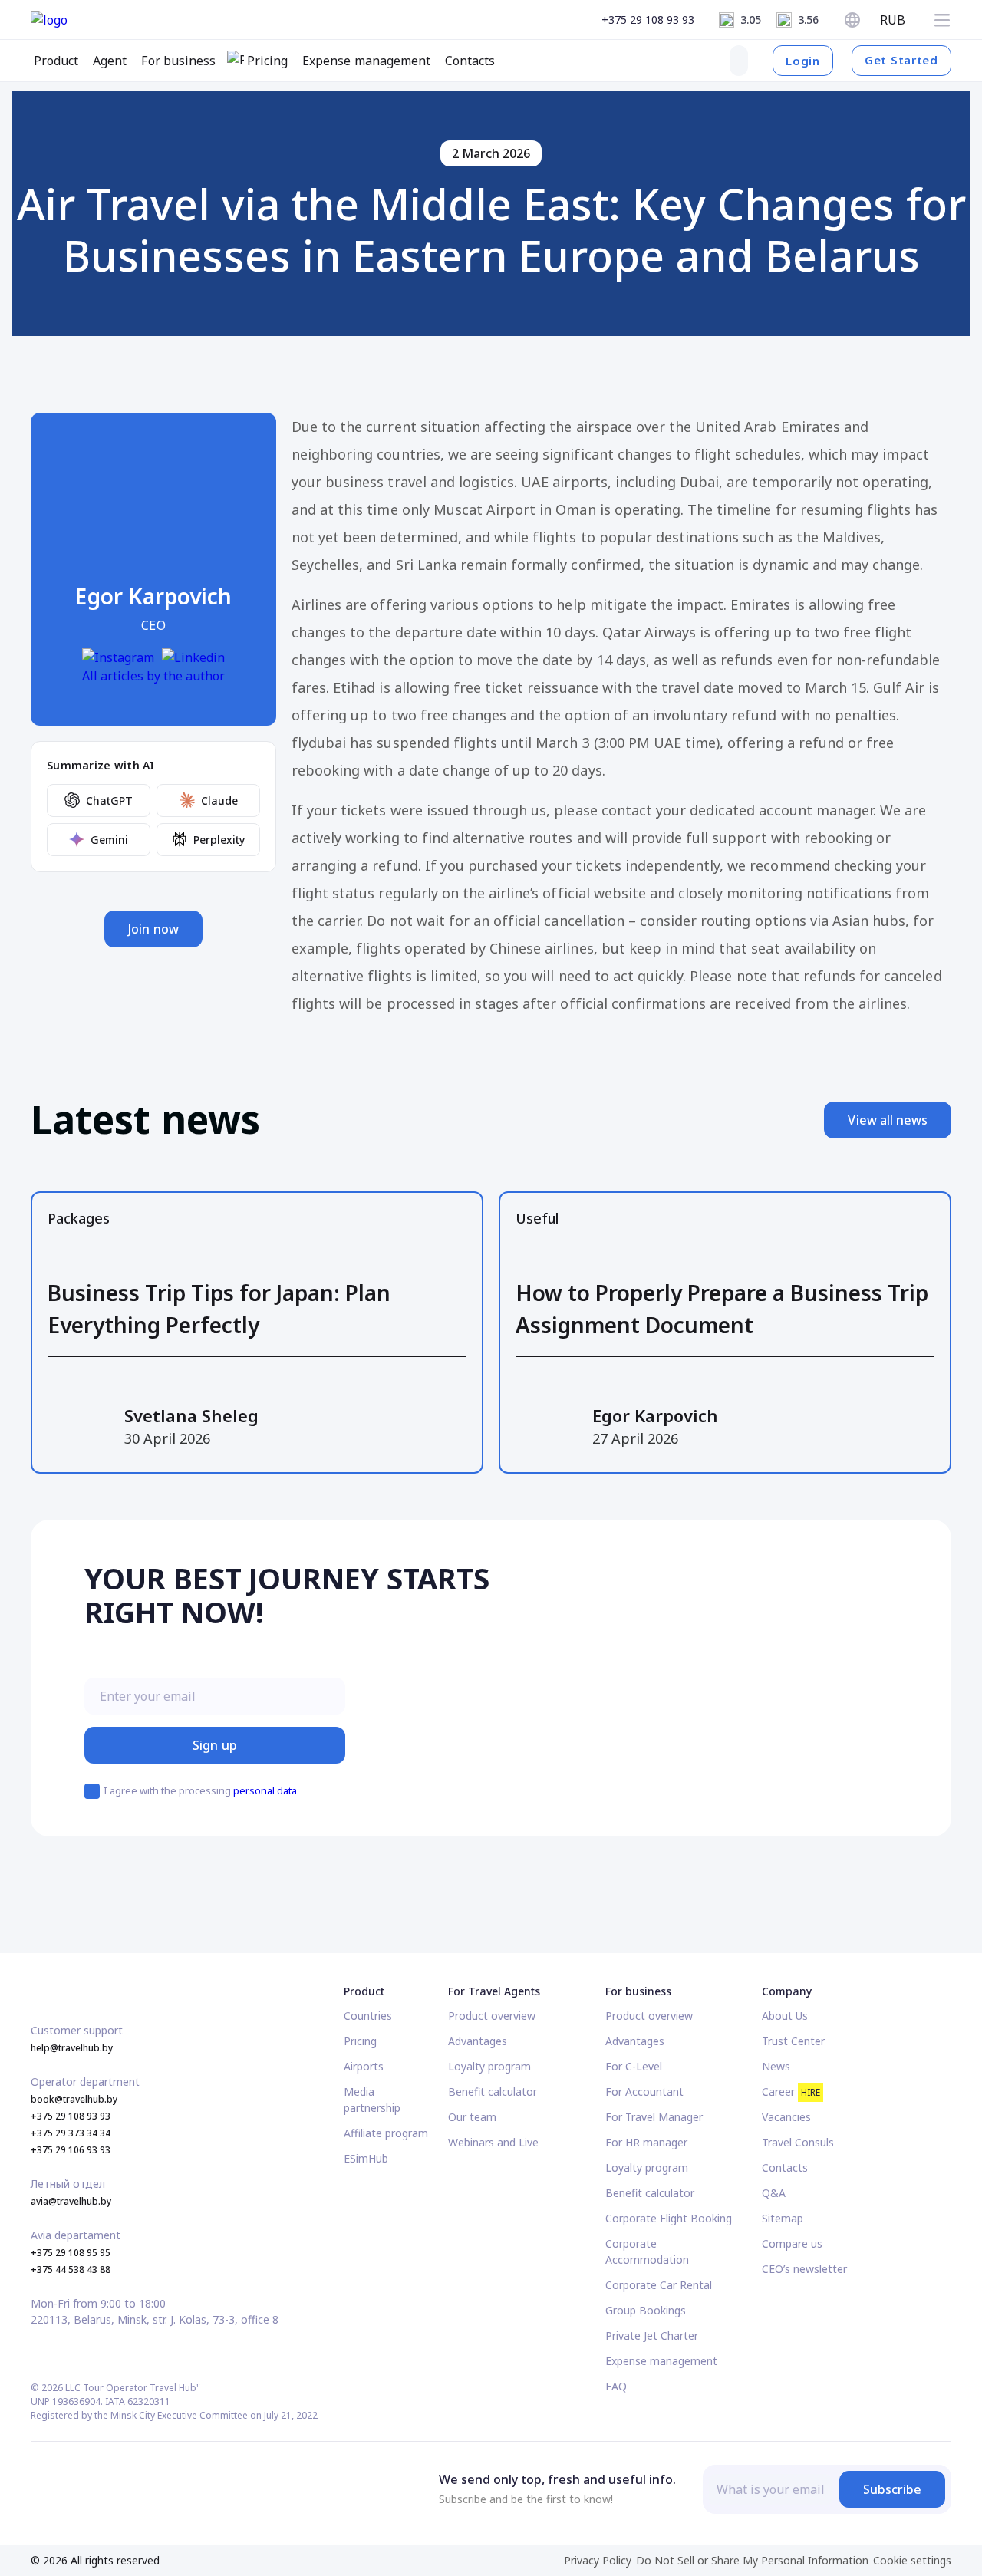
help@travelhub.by (72, 2048)
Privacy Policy (598, 2560)
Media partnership (372, 2100)
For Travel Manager (654, 2117)
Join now (153, 929)
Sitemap (783, 2218)
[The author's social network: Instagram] (118, 657)
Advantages (478, 2041)
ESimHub (366, 2158)
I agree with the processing (200, 1790)
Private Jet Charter (652, 2336)
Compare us (792, 2243)
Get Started (901, 60)
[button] (942, 20)
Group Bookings (646, 2310)
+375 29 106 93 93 (71, 2150)
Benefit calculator (493, 2092)
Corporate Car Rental (659, 2285)
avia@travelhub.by (71, 2201)
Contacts (785, 2168)
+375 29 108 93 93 (648, 20)
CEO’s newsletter (804, 2269)
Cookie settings (912, 2560)
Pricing (360, 2041)
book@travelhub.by (74, 2099)
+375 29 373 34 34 (71, 2133)
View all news (888, 1120)
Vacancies (786, 2117)
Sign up (214, 1745)
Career (791, 2092)
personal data (265, 1790)
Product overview (492, 2016)
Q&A (774, 2193)
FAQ (616, 2386)
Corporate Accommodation (647, 2252)
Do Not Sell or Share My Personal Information (752, 2560)
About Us (785, 2016)
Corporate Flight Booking (669, 2218)
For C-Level (634, 2066)
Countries (368, 2016)
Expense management (661, 2361)
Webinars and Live (493, 2142)
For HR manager (646, 2142)
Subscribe (892, 2489)
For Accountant (644, 2092)
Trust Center (793, 2041)
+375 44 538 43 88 (71, 2270)
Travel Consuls (798, 2142)
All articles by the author (153, 676)
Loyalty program (489, 2066)
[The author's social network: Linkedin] (193, 657)
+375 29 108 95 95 (71, 2253)
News (776, 2066)
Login (803, 61)
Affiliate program (386, 2133)
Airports (364, 2066)
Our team (472, 2117)
